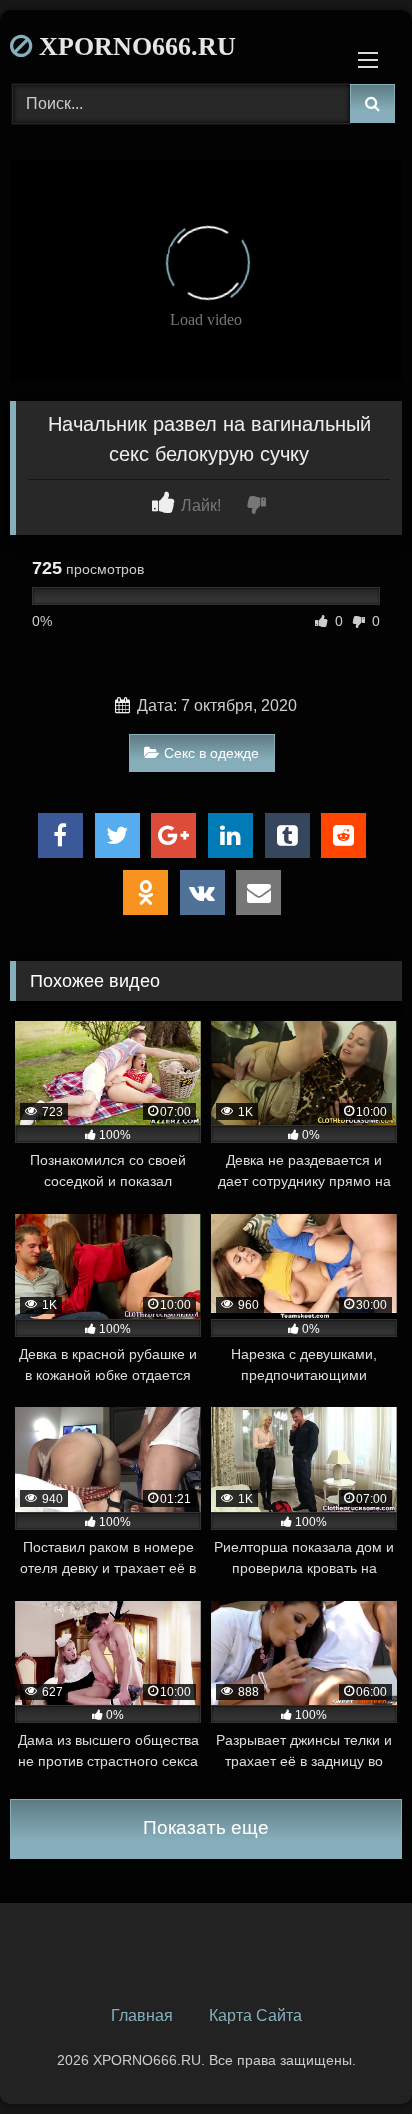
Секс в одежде (211, 753)
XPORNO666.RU (134, 46)
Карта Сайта (255, 2015)
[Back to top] (350, 2054)
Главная (142, 2015)
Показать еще (206, 1827)
